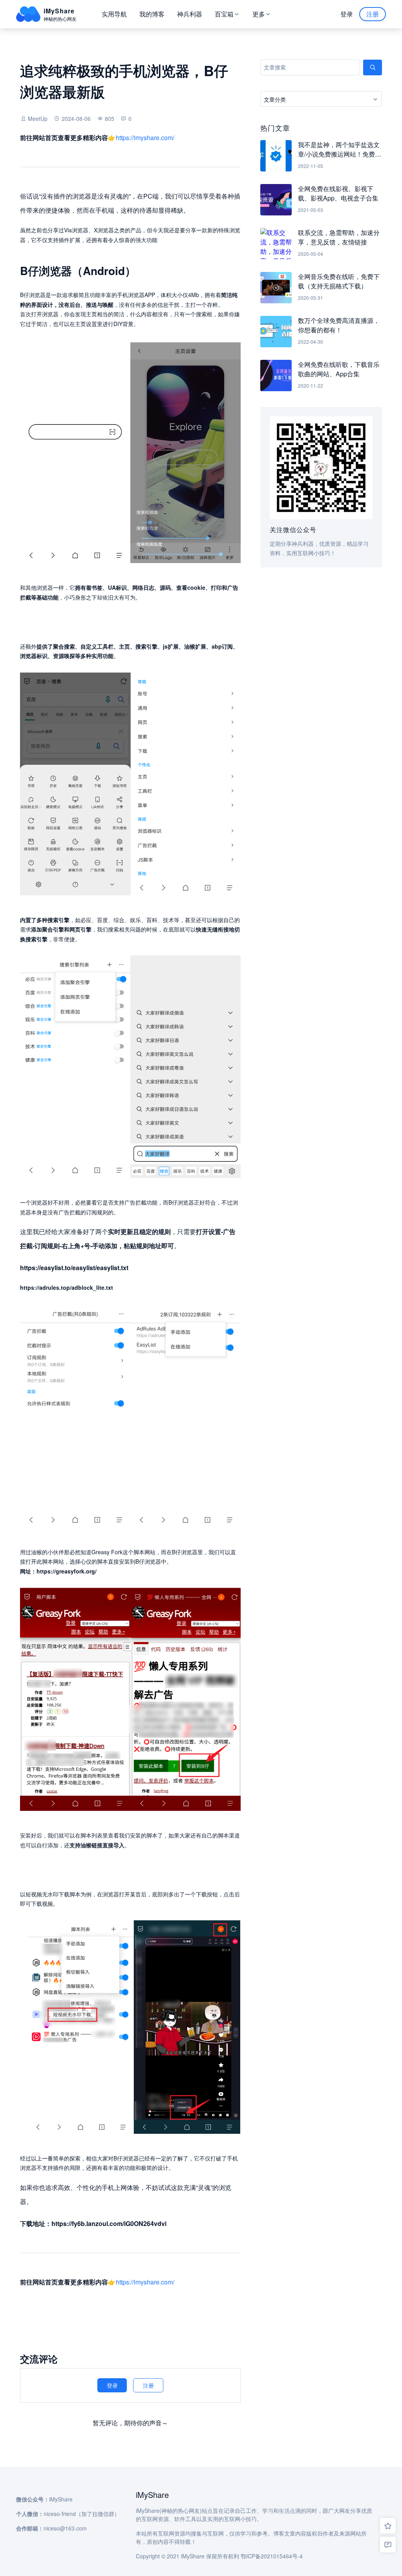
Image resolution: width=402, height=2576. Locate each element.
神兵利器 (190, 14)
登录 (347, 14)
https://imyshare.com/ (145, 138)
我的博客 (152, 14)
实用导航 (114, 14)
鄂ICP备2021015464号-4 (272, 2556)
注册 (373, 14)
